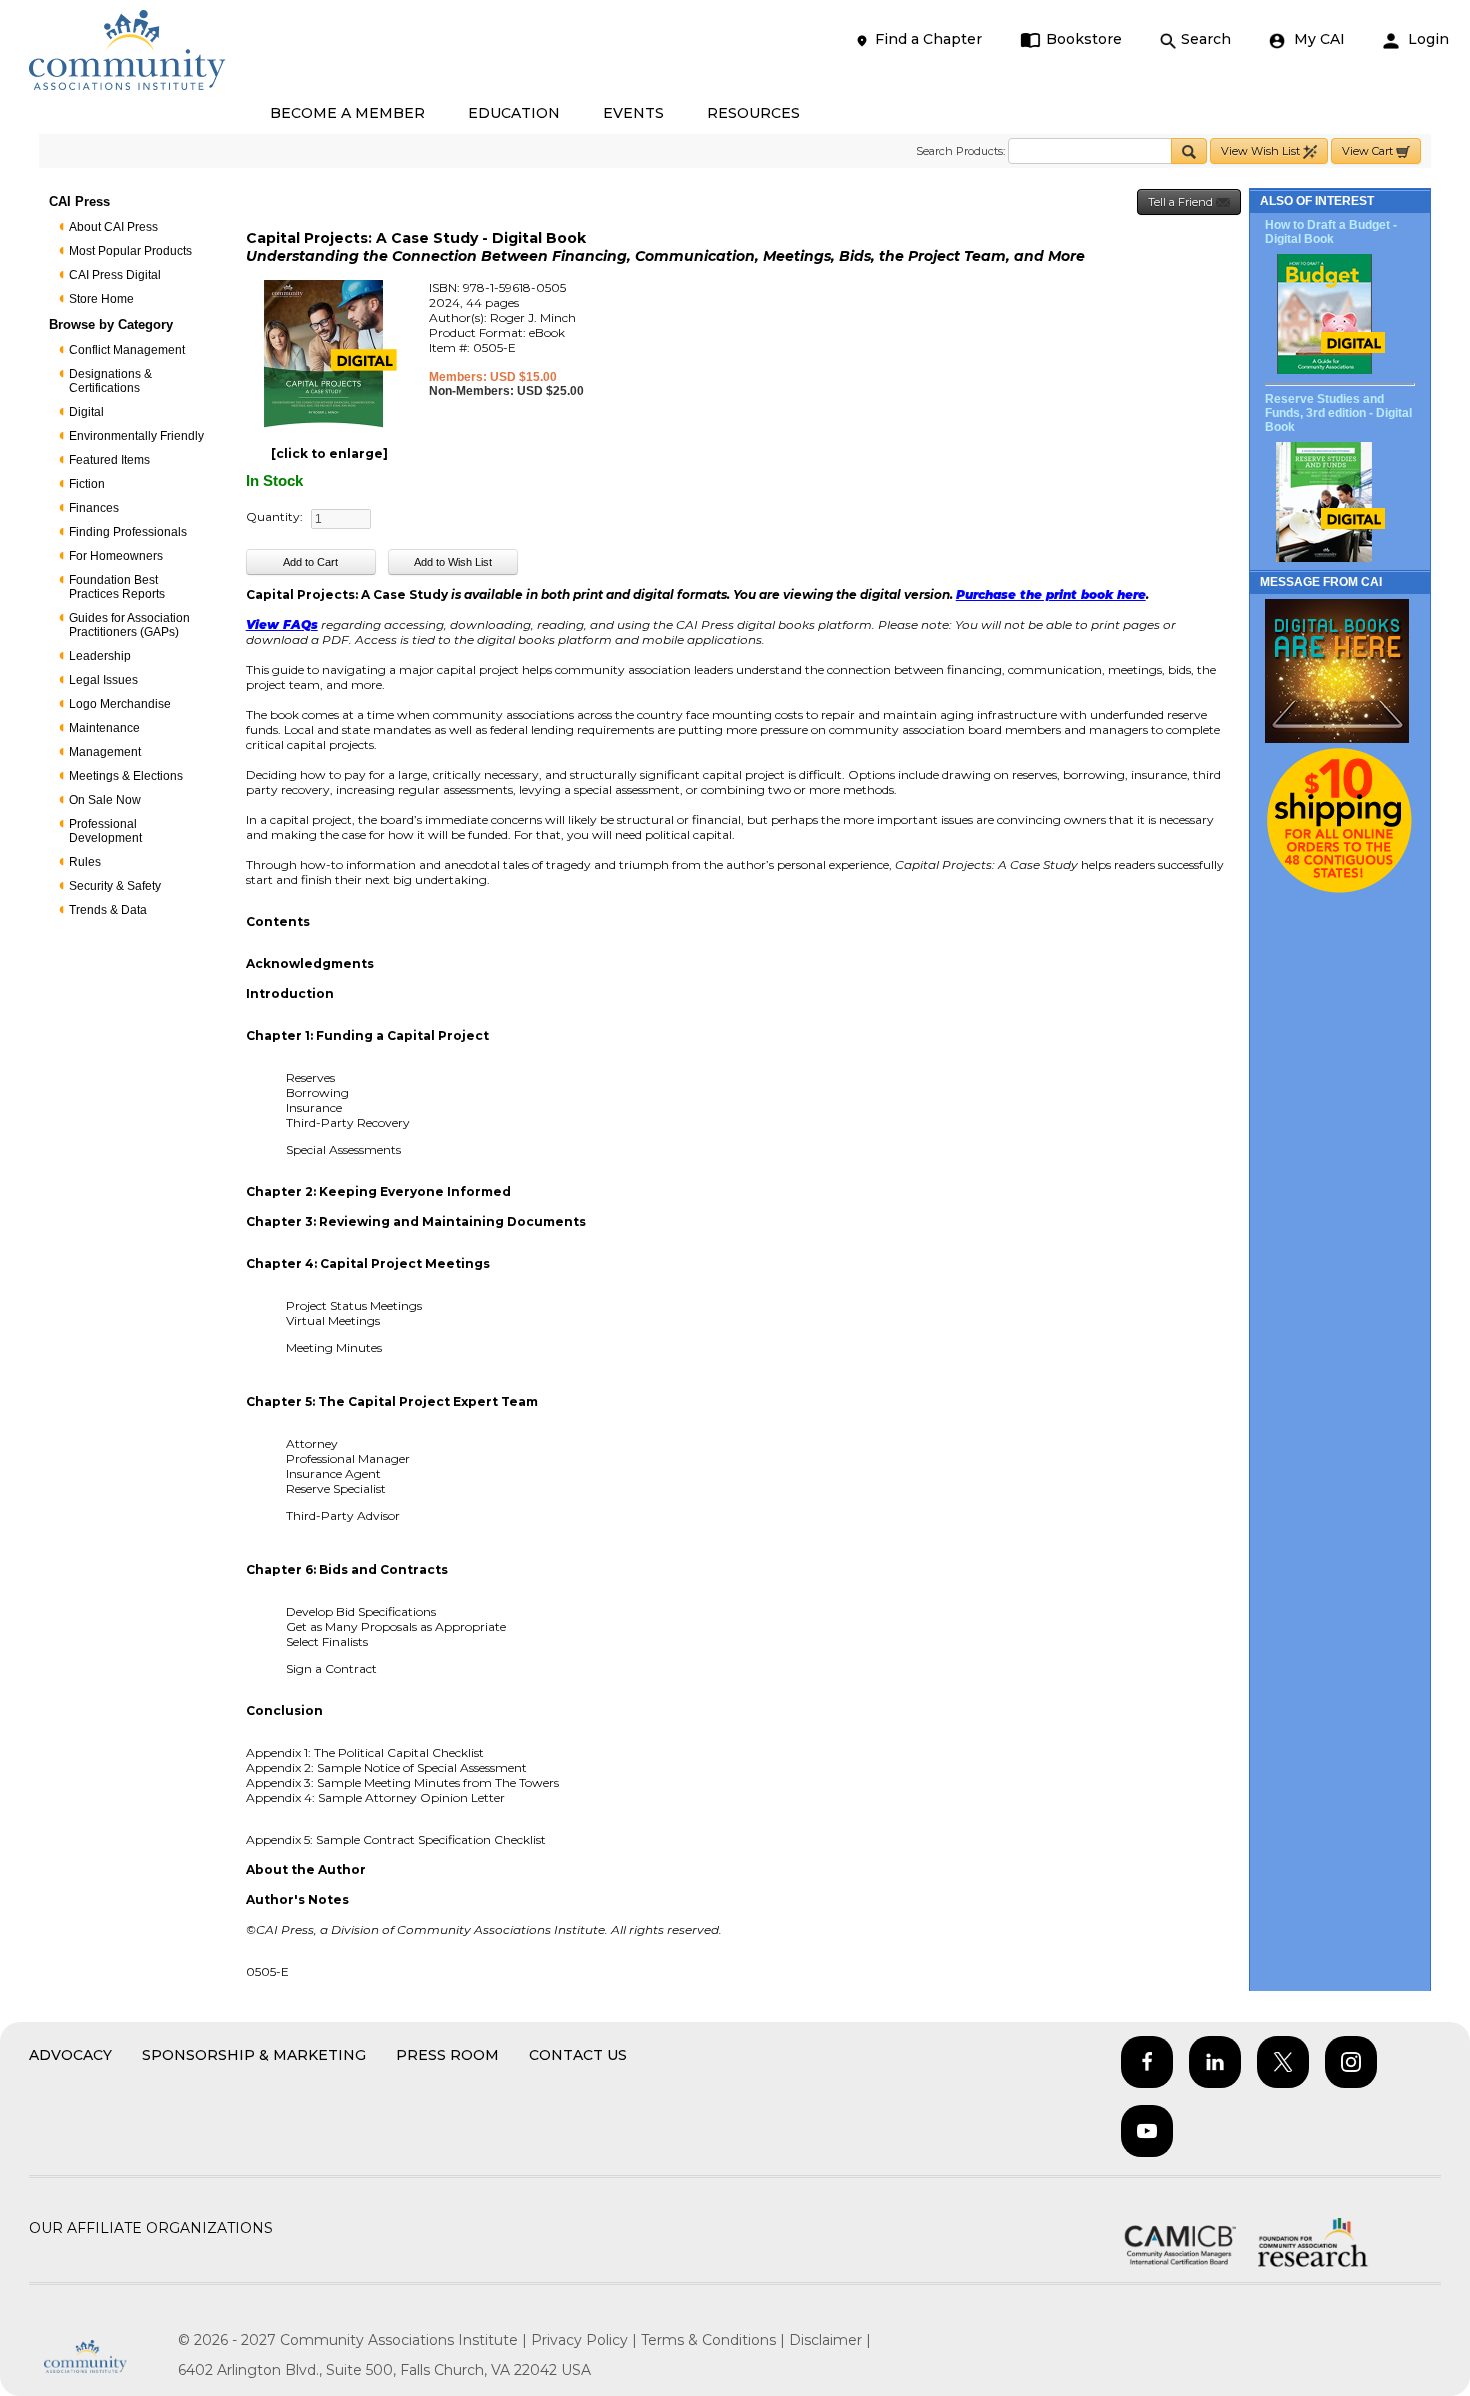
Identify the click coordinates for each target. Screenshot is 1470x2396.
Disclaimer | (830, 2340)
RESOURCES (753, 113)
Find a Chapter (928, 39)
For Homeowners (116, 556)
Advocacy (70, 2055)
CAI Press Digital (115, 275)
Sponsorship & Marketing (254, 2055)
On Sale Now (105, 800)
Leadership (100, 656)
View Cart (1369, 151)
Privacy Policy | (586, 2340)
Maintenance (104, 728)
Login (1426, 39)
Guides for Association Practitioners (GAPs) (129, 625)
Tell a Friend (1182, 202)
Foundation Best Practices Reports (117, 587)
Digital (86, 412)
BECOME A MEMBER (347, 113)
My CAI (1317, 39)
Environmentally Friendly (136, 436)
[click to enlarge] (329, 453)
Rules (85, 862)
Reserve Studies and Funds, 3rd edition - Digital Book (1338, 413)
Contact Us (578, 2055)
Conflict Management (127, 350)
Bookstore (1084, 39)
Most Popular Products (130, 251)
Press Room (447, 2055)
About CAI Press (113, 227)
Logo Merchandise (120, 704)
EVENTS (633, 113)
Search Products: (960, 151)
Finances (94, 508)
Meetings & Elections (126, 776)
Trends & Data (108, 910)
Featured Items (109, 460)
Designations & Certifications (110, 381)
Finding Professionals (128, 532)
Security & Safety (115, 886)
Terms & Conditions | (715, 2340)
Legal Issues (103, 680)
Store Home (101, 299)
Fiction (87, 484)
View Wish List (1262, 151)
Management (105, 752)
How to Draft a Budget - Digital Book (1331, 232)
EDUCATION (514, 113)
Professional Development (105, 831)
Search (1206, 39)
